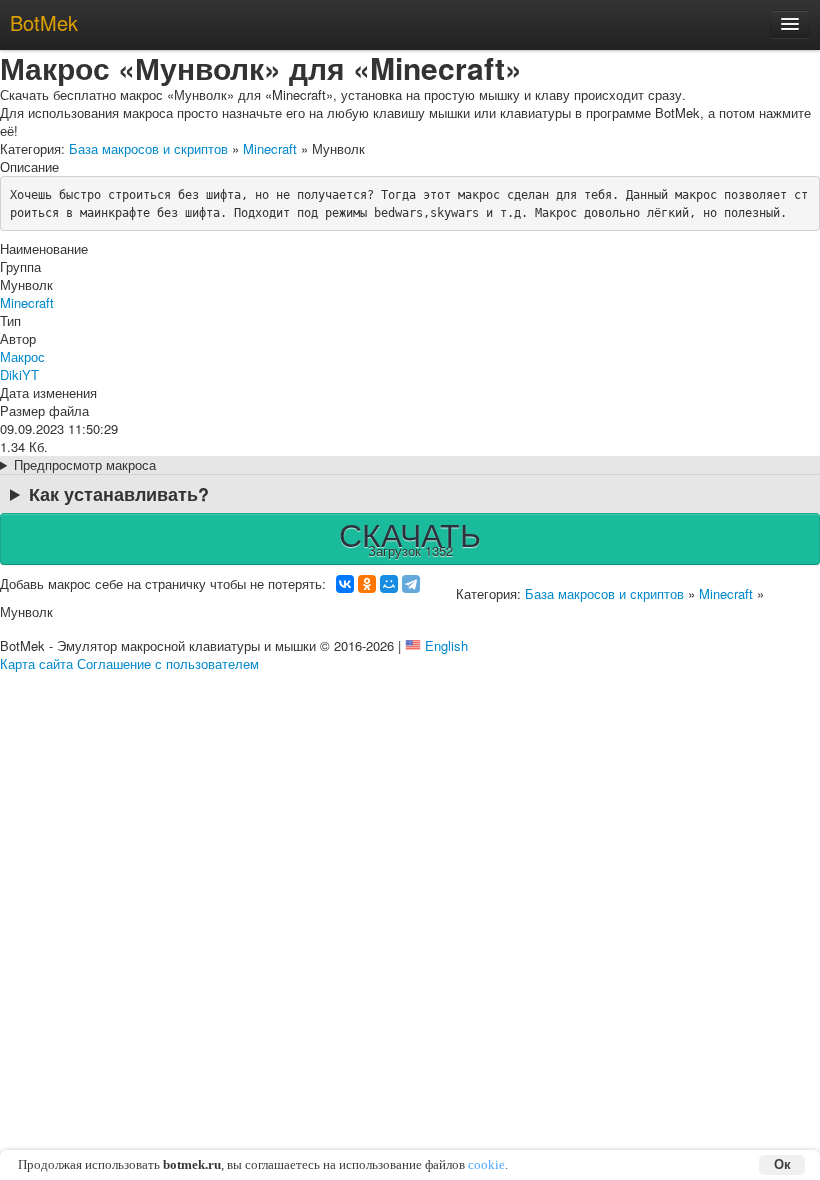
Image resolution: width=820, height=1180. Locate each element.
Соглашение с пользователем (168, 663)
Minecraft (270, 148)
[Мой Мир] (389, 584)
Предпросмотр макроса (85, 465)
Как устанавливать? (119, 494)
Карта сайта (36, 663)
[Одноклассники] (367, 584)
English (446, 645)
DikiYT (19, 374)
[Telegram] (411, 584)
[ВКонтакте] (345, 584)
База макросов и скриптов (148, 148)
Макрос (22, 356)
